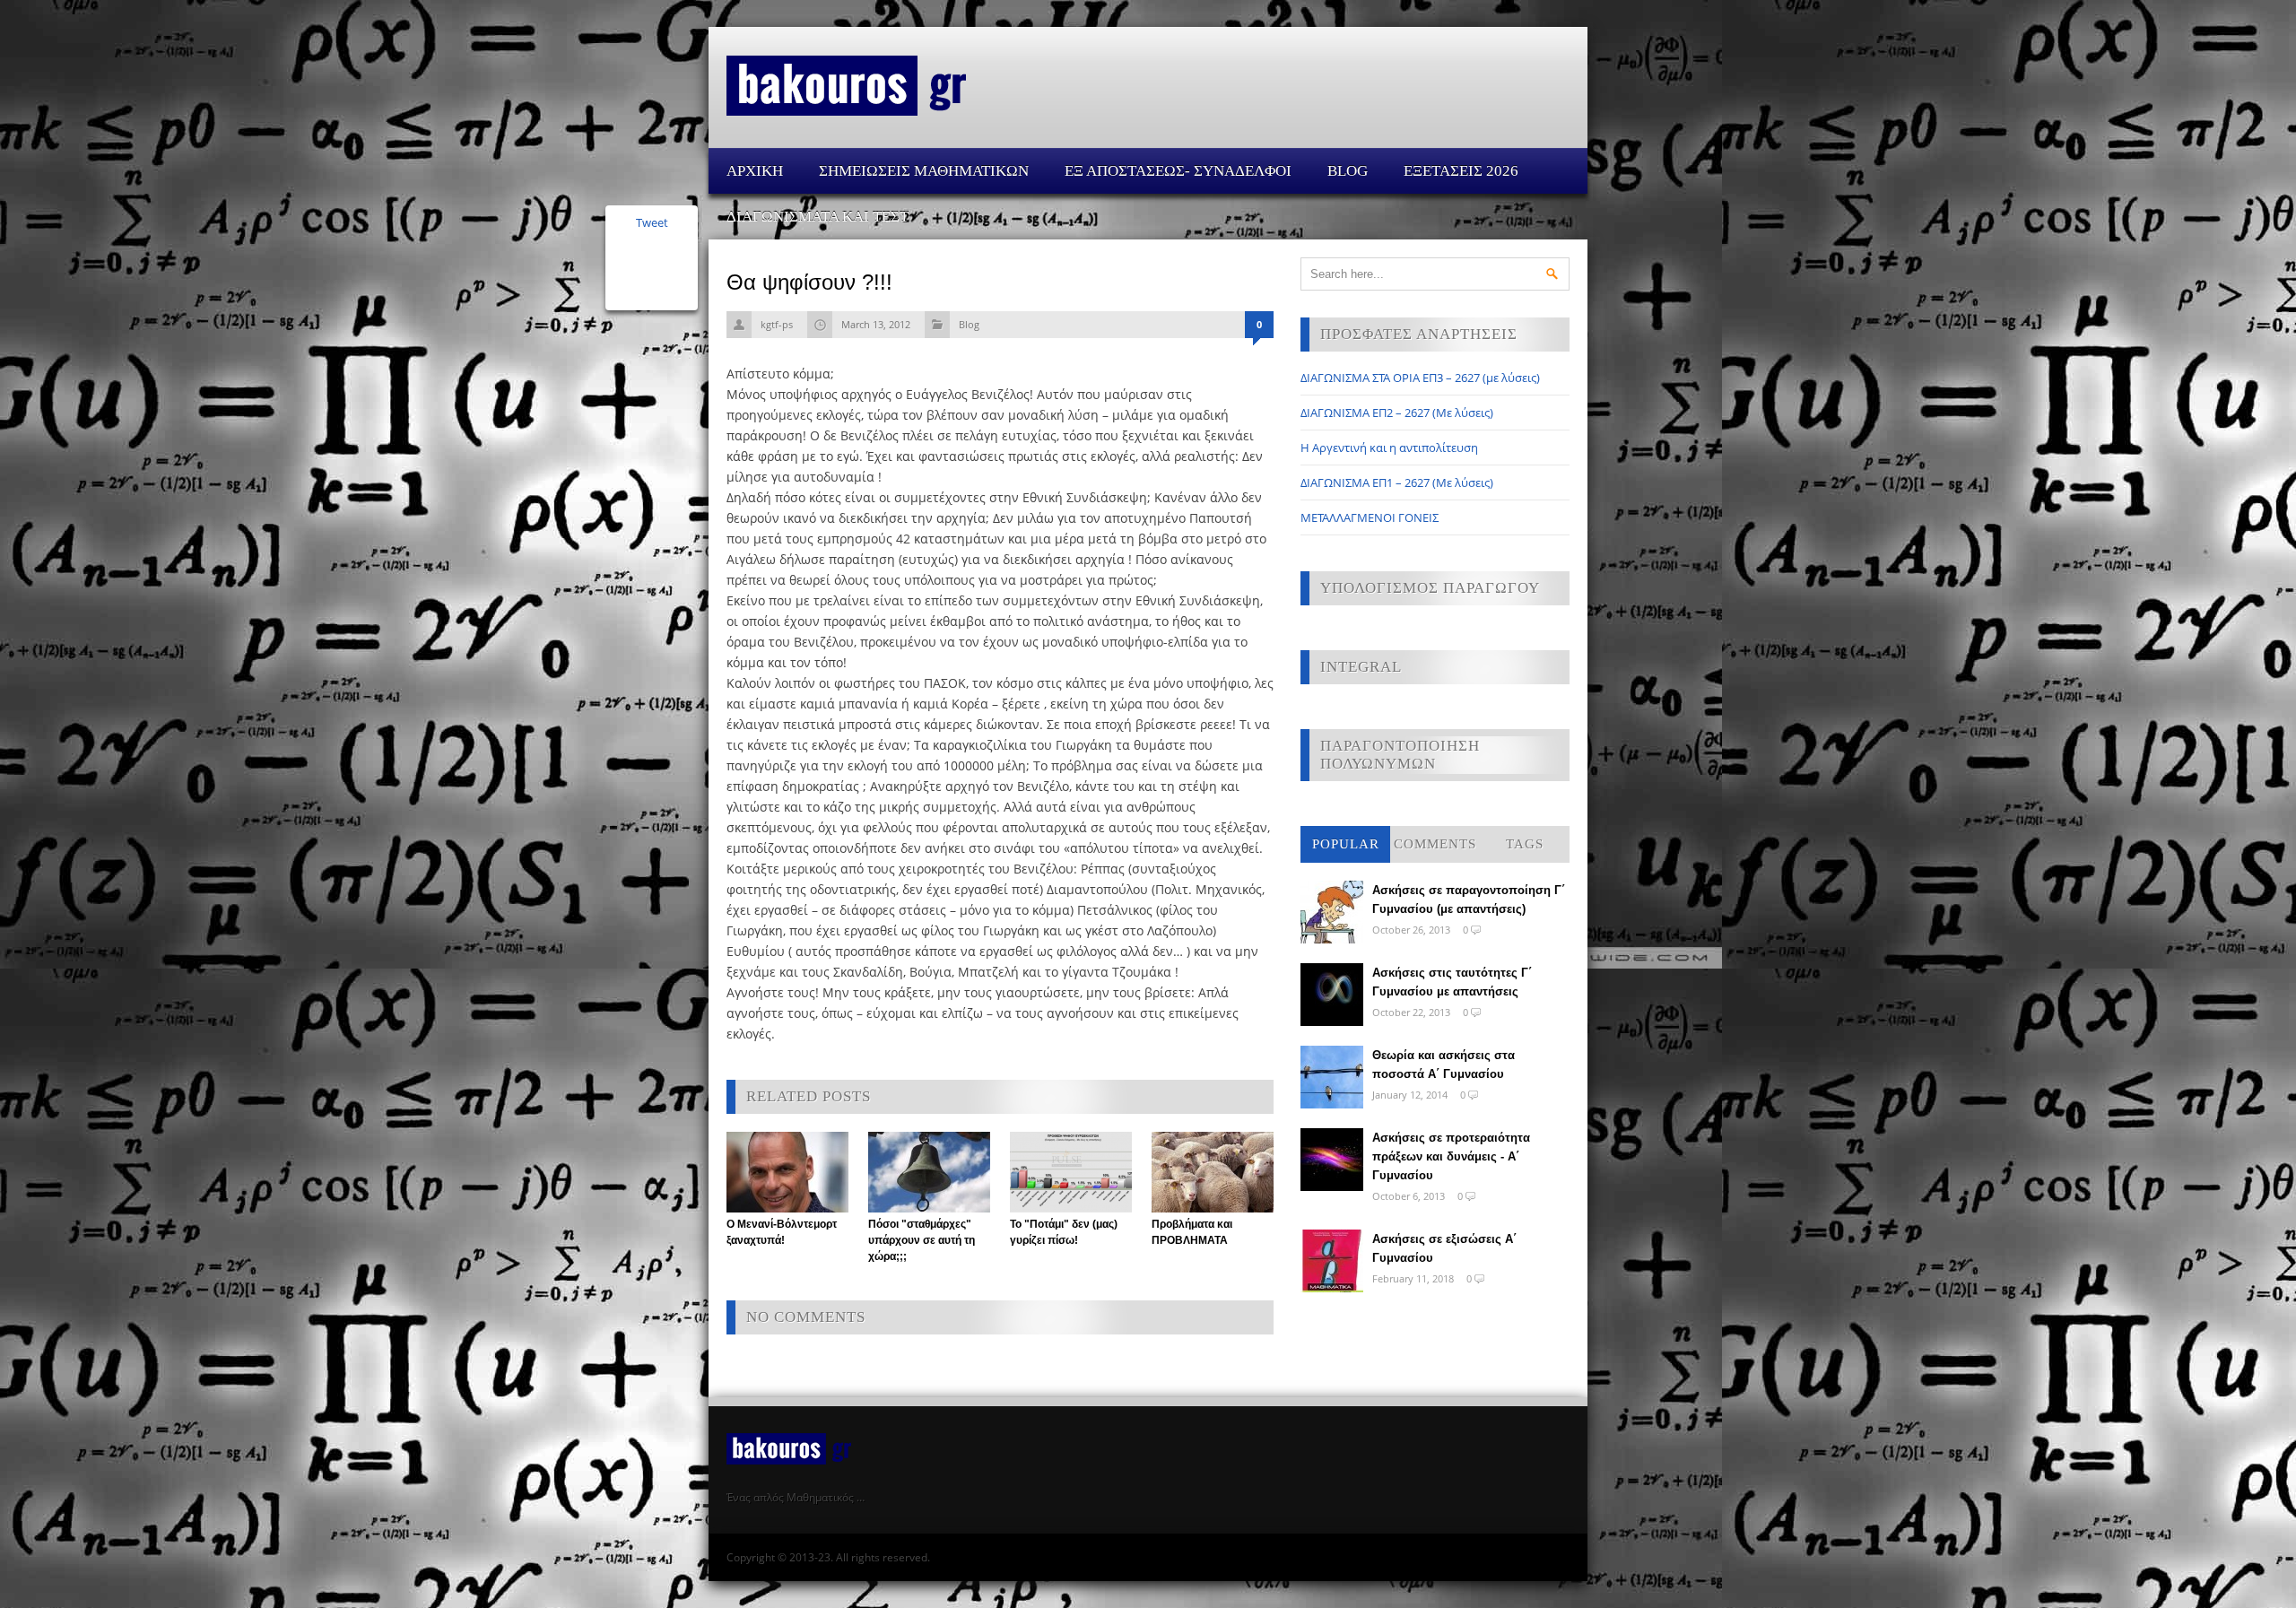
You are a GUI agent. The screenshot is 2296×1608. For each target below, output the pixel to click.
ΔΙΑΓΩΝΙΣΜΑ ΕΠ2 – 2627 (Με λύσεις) (1397, 413)
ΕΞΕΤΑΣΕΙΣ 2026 (1461, 171)
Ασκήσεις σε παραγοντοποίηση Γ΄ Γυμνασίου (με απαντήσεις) (1469, 900)
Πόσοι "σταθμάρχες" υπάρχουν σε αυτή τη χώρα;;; (922, 1240)
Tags (1525, 844)
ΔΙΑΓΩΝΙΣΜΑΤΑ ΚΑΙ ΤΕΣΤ (818, 217)
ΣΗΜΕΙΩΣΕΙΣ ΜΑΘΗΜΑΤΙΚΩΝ (924, 171)
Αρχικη (755, 171)
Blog (1348, 171)
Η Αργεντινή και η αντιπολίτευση (1389, 448)
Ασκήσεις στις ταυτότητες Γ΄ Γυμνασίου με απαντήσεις (1452, 982)
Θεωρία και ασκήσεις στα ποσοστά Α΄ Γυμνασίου (1444, 1065)
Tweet (652, 222)
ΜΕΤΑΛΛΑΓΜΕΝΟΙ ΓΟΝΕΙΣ (1370, 517)
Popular (1346, 844)
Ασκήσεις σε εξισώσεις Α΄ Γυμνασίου (1444, 1248)
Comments (1435, 844)
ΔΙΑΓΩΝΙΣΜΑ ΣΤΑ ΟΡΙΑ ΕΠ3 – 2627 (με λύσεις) (1420, 378)
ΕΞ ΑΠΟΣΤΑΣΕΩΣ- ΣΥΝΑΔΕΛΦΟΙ (1178, 171)
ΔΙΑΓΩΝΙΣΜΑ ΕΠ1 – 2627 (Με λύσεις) (1397, 482)
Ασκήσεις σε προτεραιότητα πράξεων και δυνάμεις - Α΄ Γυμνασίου (1451, 1156)
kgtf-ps (777, 324)
